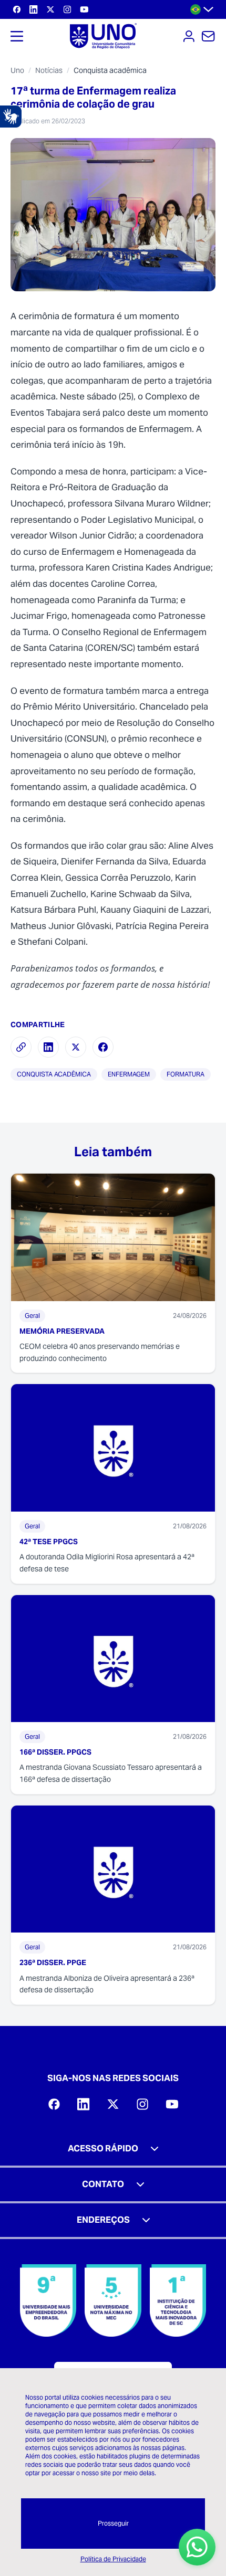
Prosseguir (113, 2523)
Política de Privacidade (113, 2559)
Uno (17, 70)
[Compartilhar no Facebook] (103, 1047)
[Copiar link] (21, 1047)
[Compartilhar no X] (76, 1047)
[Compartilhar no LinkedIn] (48, 1047)
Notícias (49, 70)
